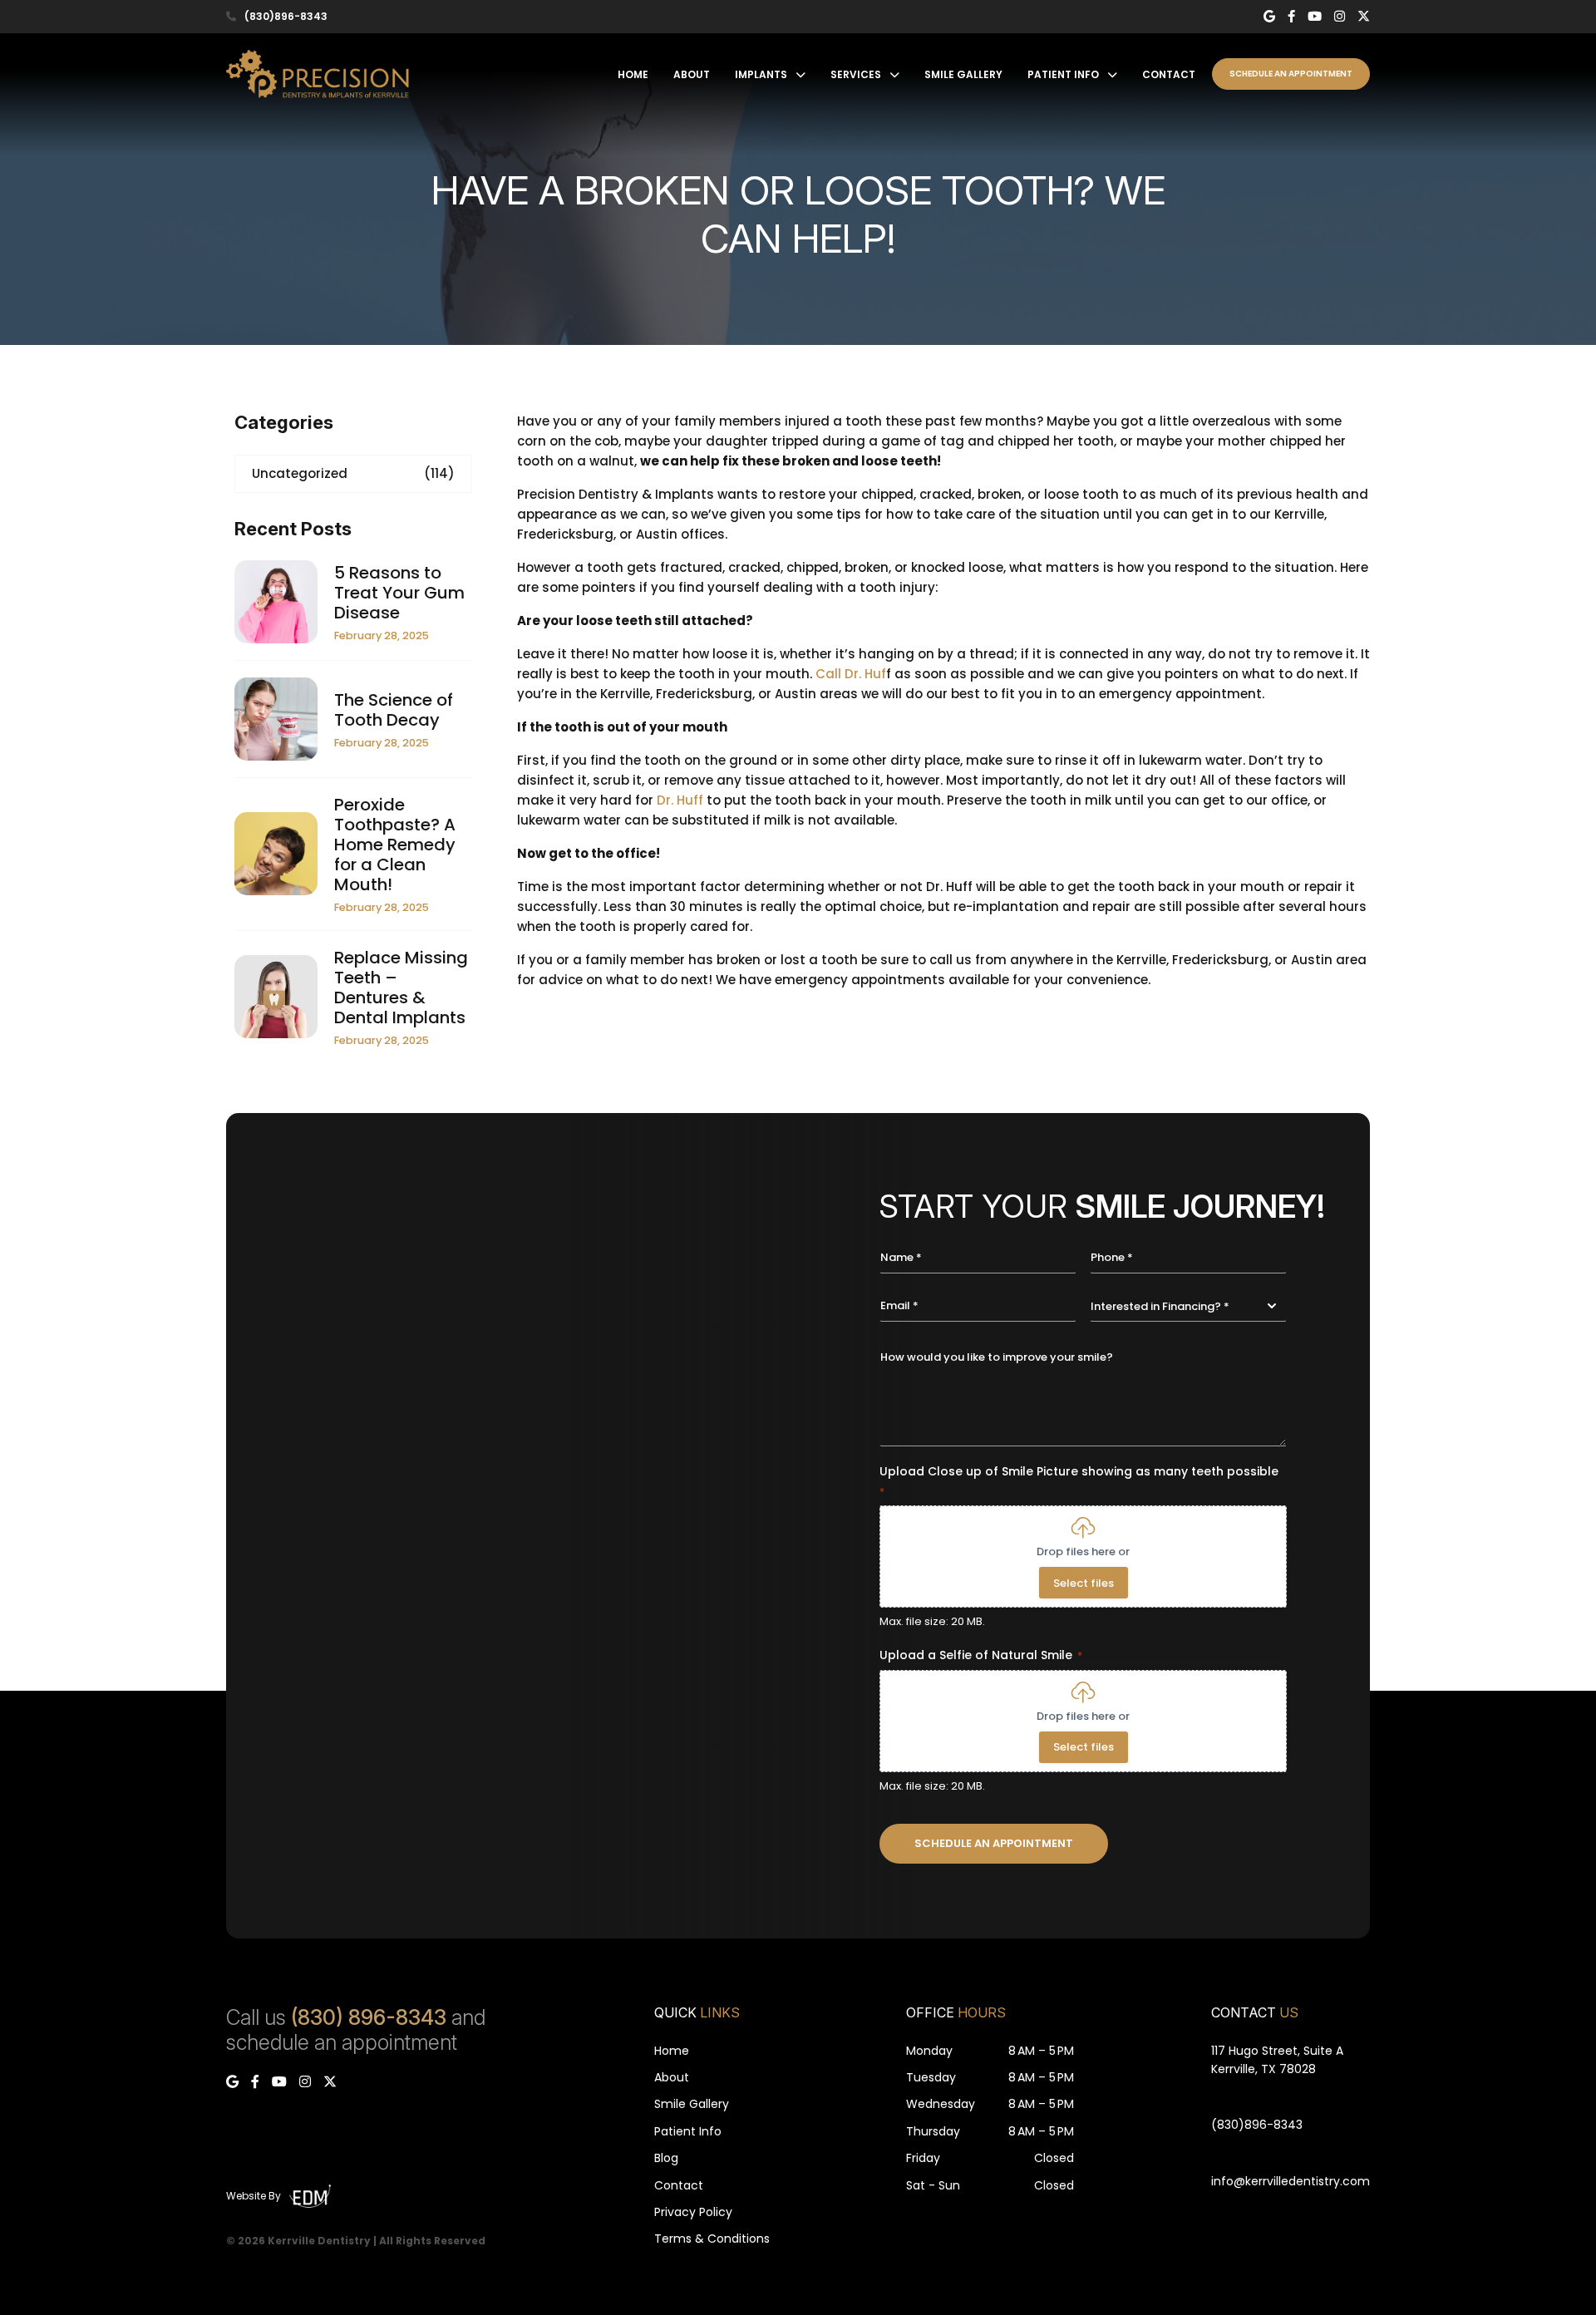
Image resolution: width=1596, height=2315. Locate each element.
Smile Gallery (963, 74)
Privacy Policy (693, 2212)
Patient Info (1063, 74)
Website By (254, 2196)
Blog (666, 2158)
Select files (1084, 1583)
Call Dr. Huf (851, 674)
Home (633, 74)
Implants (761, 74)
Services (856, 74)
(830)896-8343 (286, 17)
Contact (1169, 74)
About (692, 74)
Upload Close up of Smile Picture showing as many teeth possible (1079, 1481)
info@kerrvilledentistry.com (1291, 2181)
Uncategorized (353, 473)
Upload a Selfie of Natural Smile (981, 1655)
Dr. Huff (680, 800)
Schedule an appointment (1291, 74)
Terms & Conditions (712, 2239)
